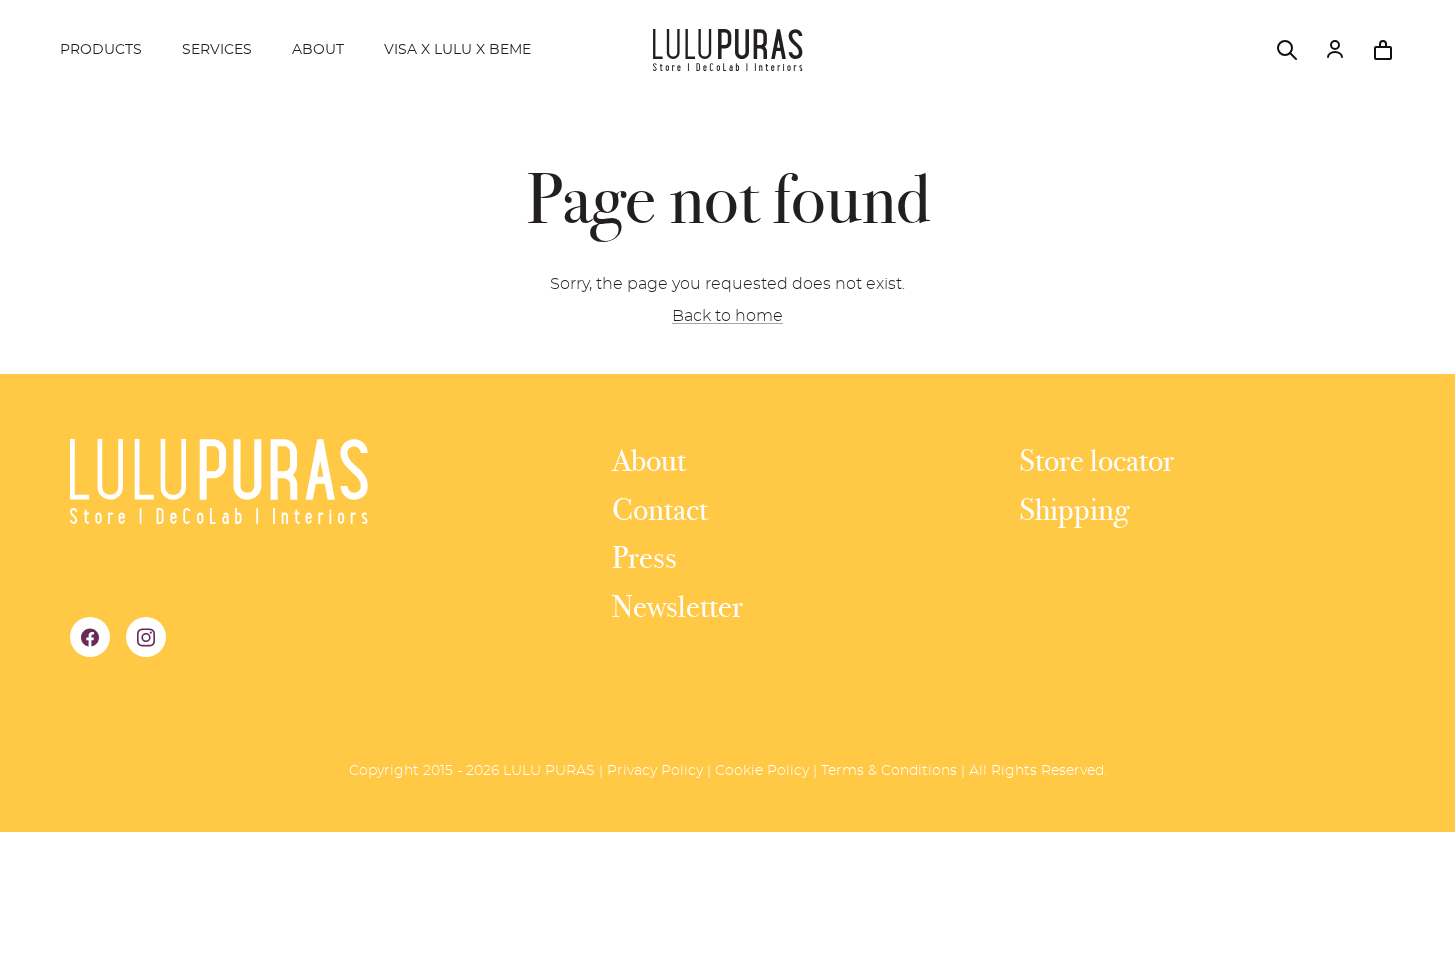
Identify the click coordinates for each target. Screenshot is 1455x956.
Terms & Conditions (889, 771)
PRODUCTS (101, 50)
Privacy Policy (655, 771)
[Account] (1335, 50)
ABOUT (318, 50)
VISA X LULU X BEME (457, 50)
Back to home (727, 316)
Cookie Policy (762, 771)
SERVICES (217, 50)
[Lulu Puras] (728, 50)
